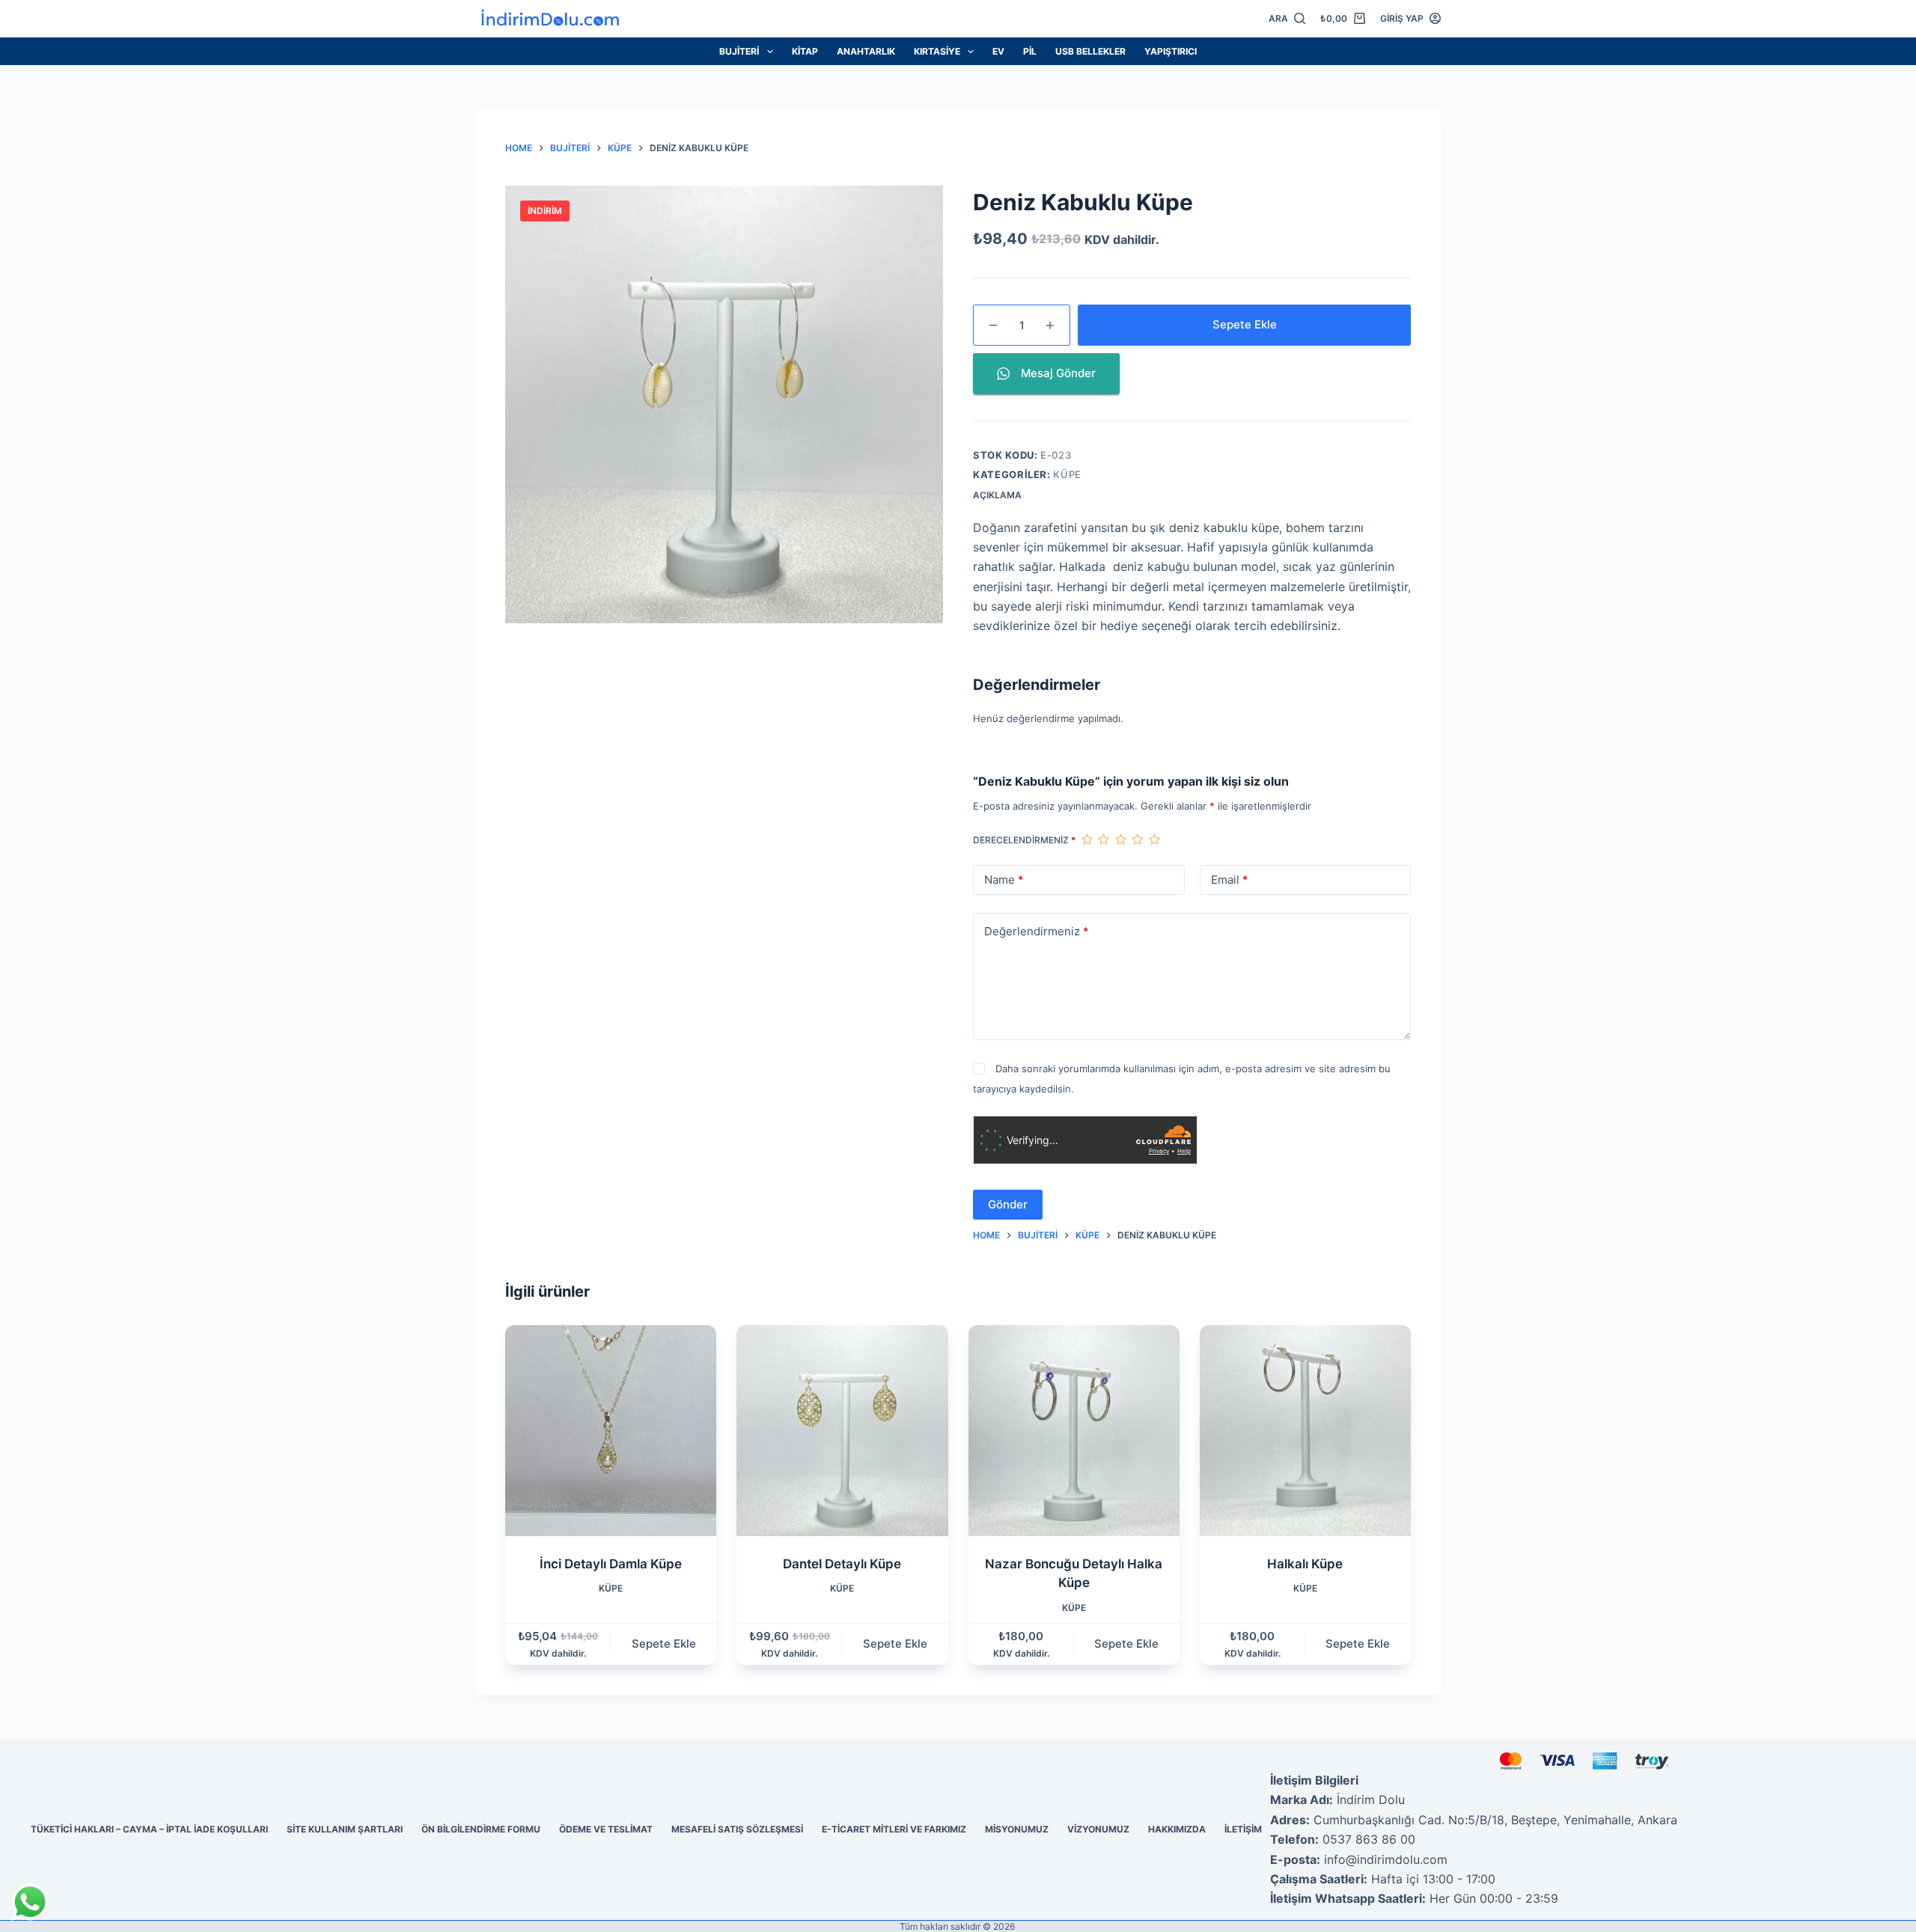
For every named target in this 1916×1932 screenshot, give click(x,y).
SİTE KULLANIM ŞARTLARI (345, 1829)
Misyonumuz (1017, 1829)
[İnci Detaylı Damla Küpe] (611, 1431)
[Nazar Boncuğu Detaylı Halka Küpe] (1074, 1431)
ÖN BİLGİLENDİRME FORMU (481, 1829)
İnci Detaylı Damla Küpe (611, 1564)
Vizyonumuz (1098, 1829)
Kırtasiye (937, 51)
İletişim (1243, 1829)
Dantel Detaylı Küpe (842, 1564)
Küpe (1067, 474)
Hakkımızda (1177, 1829)
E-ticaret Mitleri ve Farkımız (894, 1829)
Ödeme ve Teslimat (606, 1829)
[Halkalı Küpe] (1305, 1431)
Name (1004, 880)
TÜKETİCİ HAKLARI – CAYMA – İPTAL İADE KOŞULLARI (149, 1829)
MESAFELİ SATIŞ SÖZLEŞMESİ (737, 1829)
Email (1230, 880)
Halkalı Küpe (1305, 1564)
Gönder (1008, 1204)
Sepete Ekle (1245, 324)
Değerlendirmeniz (1037, 931)
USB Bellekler (1090, 51)
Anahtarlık (866, 51)
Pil (1030, 51)
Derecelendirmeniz (1024, 840)
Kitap (805, 51)
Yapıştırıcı (1171, 51)
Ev (998, 51)
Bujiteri (739, 51)
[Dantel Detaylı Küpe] (842, 1431)
